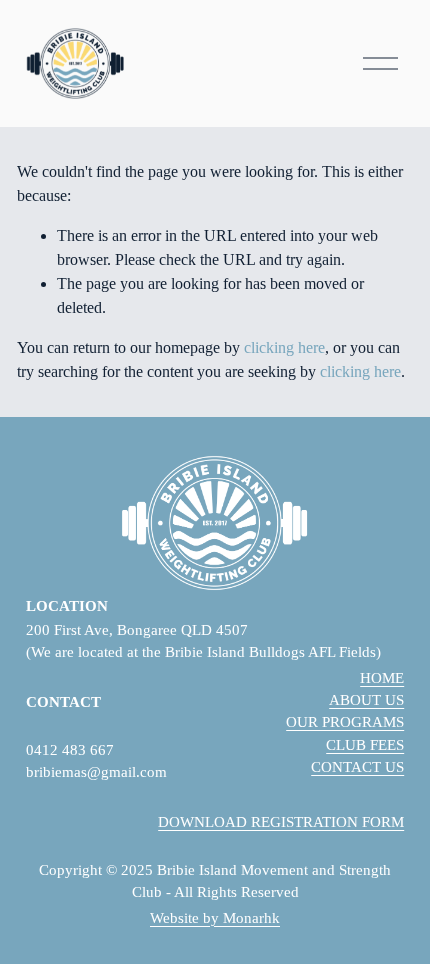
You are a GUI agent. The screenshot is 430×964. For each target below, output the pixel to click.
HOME (382, 678)
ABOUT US (366, 700)
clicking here (284, 347)
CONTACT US (357, 767)
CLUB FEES (365, 745)
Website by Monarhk (215, 918)
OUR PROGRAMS (345, 722)
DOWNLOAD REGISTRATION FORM (281, 822)
